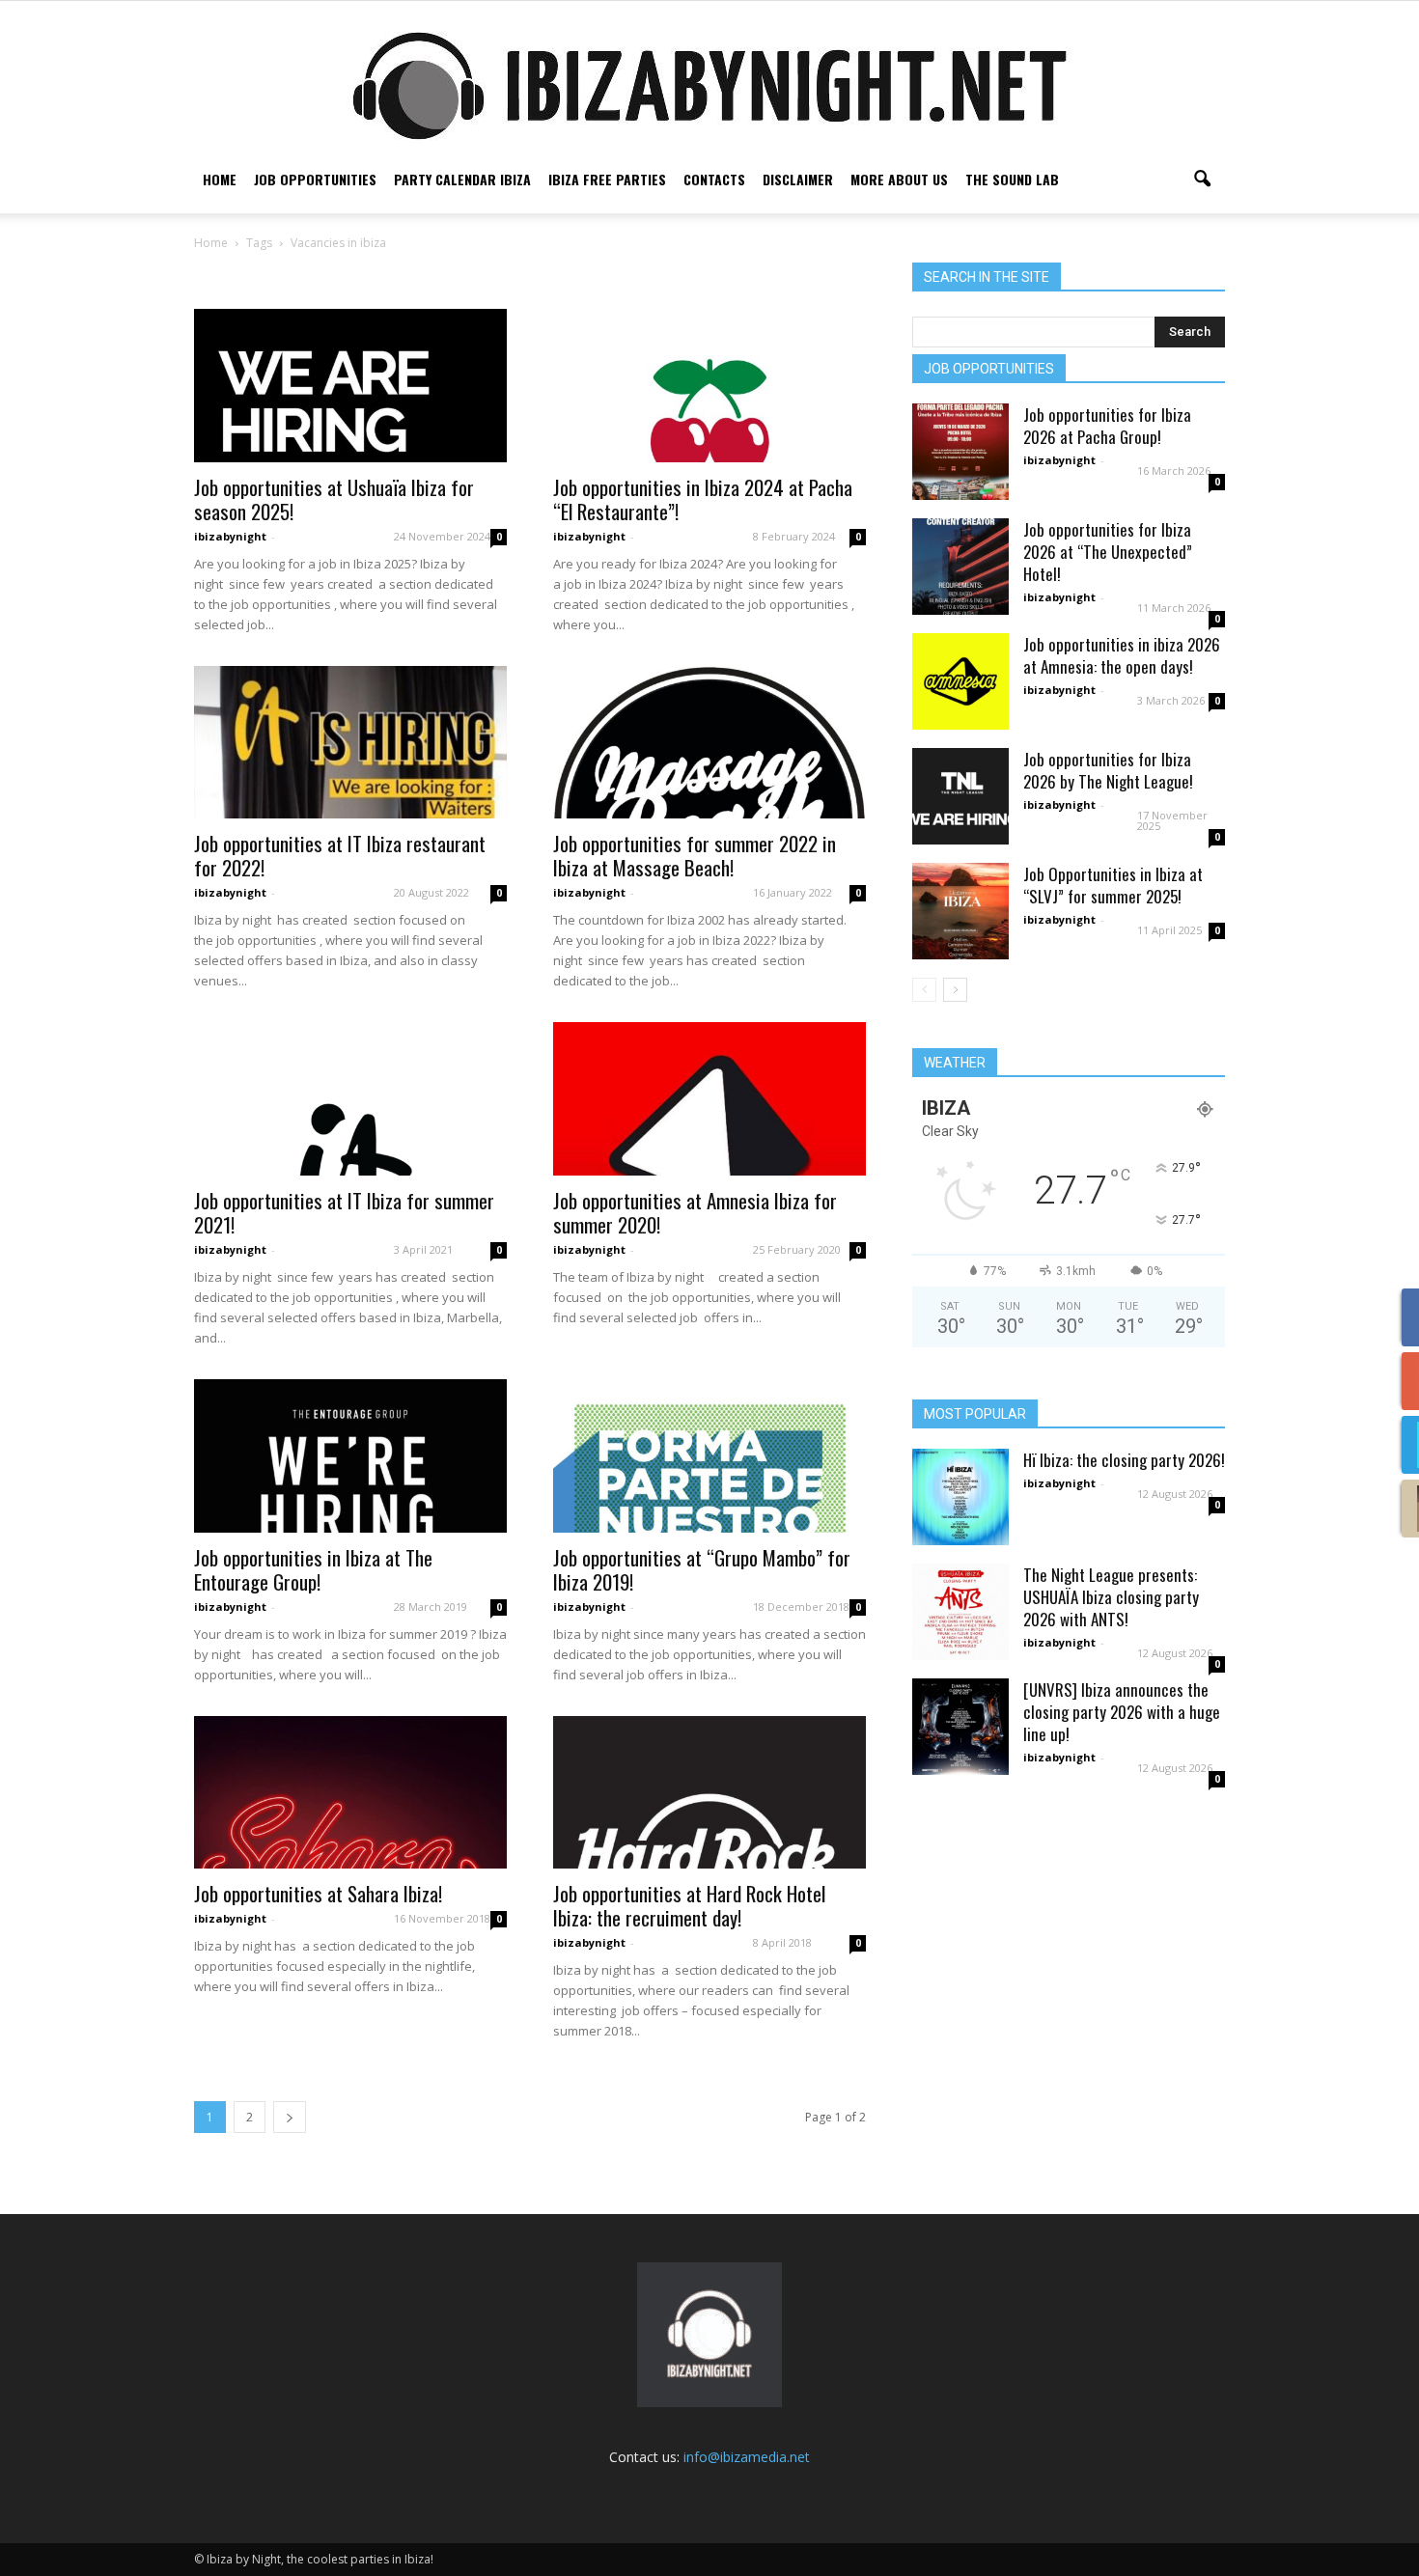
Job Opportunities (315, 179)
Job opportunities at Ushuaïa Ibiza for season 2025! (334, 499)
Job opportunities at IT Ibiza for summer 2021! (344, 1212)
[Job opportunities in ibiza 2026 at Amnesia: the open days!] (960, 681)
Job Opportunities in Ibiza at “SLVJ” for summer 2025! (1113, 885)
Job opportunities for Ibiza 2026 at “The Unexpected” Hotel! (1108, 552)
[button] (1202, 180)
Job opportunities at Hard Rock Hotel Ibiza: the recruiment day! (689, 1905)
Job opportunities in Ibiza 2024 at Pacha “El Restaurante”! (703, 499)
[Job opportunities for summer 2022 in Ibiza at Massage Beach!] (709, 743)
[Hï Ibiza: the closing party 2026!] (960, 1497)
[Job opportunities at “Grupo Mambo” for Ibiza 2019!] (709, 1456)
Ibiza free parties (607, 179)
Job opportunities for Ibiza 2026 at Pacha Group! (1107, 426)
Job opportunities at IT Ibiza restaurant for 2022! (340, 855)
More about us (899, 179)
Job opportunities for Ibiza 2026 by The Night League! (1108, 770)
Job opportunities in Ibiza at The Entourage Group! (313, 1569)
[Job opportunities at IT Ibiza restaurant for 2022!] (350, 743)
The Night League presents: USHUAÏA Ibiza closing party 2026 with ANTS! (1111, 1597)
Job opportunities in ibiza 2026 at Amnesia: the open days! (1122, 655)
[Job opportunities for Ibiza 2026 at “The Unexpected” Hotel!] (960, 567)
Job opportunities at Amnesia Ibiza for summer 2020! (695, 1212)
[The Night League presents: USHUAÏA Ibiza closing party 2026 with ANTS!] (960, 1612)
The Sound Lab (1012, 179)
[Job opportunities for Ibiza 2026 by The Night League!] (960, 796)
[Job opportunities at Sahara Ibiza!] (350, 1793)
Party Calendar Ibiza (462, 179)
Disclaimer (798, 179)
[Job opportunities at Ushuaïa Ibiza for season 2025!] (350, 386)
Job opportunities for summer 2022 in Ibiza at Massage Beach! (695, 855)
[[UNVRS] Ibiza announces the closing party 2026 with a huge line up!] (960, 1727)
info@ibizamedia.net (747, 2457)
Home (220, 179)
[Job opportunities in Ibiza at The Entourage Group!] (350, 1456)
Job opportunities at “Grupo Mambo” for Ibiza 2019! (702, 1569)
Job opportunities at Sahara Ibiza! (318, 1893)
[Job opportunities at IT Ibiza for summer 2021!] (350, 1099)
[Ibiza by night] (709, 85)
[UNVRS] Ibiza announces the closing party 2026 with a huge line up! (1122, 1712)
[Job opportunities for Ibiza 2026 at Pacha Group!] (960, 452)
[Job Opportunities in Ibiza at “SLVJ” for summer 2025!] (960, 911)
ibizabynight (230, 536)
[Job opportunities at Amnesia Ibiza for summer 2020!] (709, 1099)
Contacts (714, 179)
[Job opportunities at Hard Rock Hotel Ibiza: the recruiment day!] (709, 1793)
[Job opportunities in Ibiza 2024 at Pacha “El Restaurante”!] (709, 386)
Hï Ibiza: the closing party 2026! (1124, 1460)
